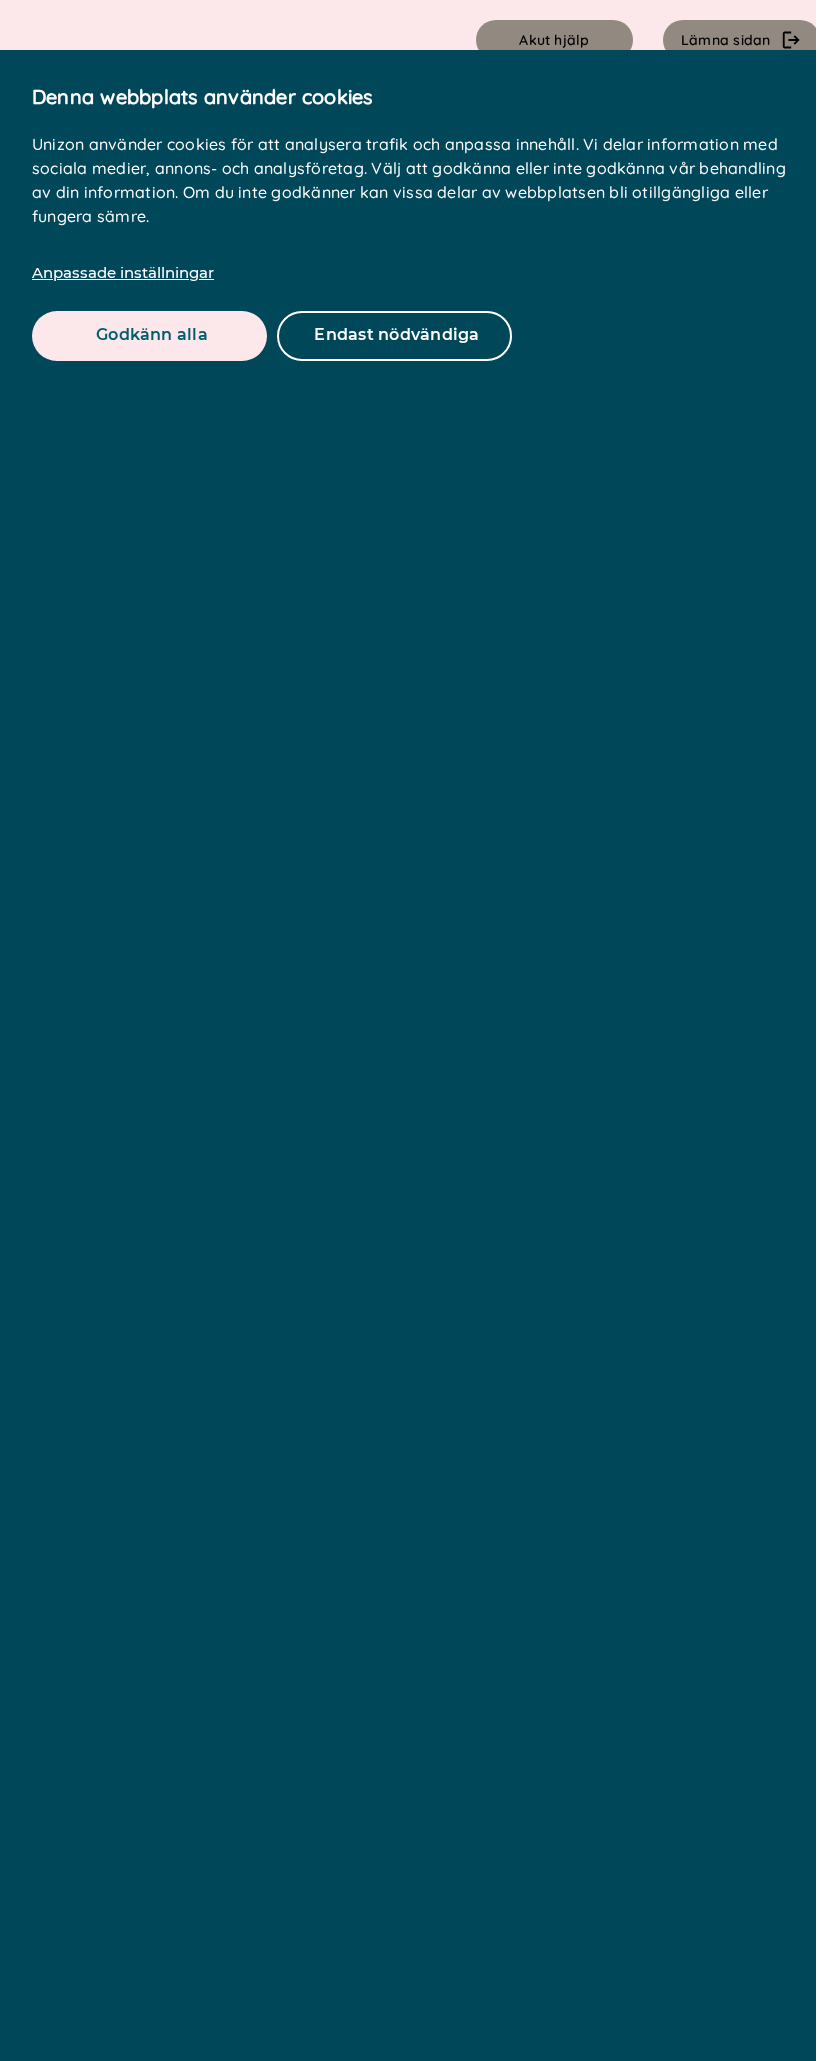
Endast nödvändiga (396, 334)
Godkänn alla (152, 334)
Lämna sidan (726, 40)
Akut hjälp (554, 40)
